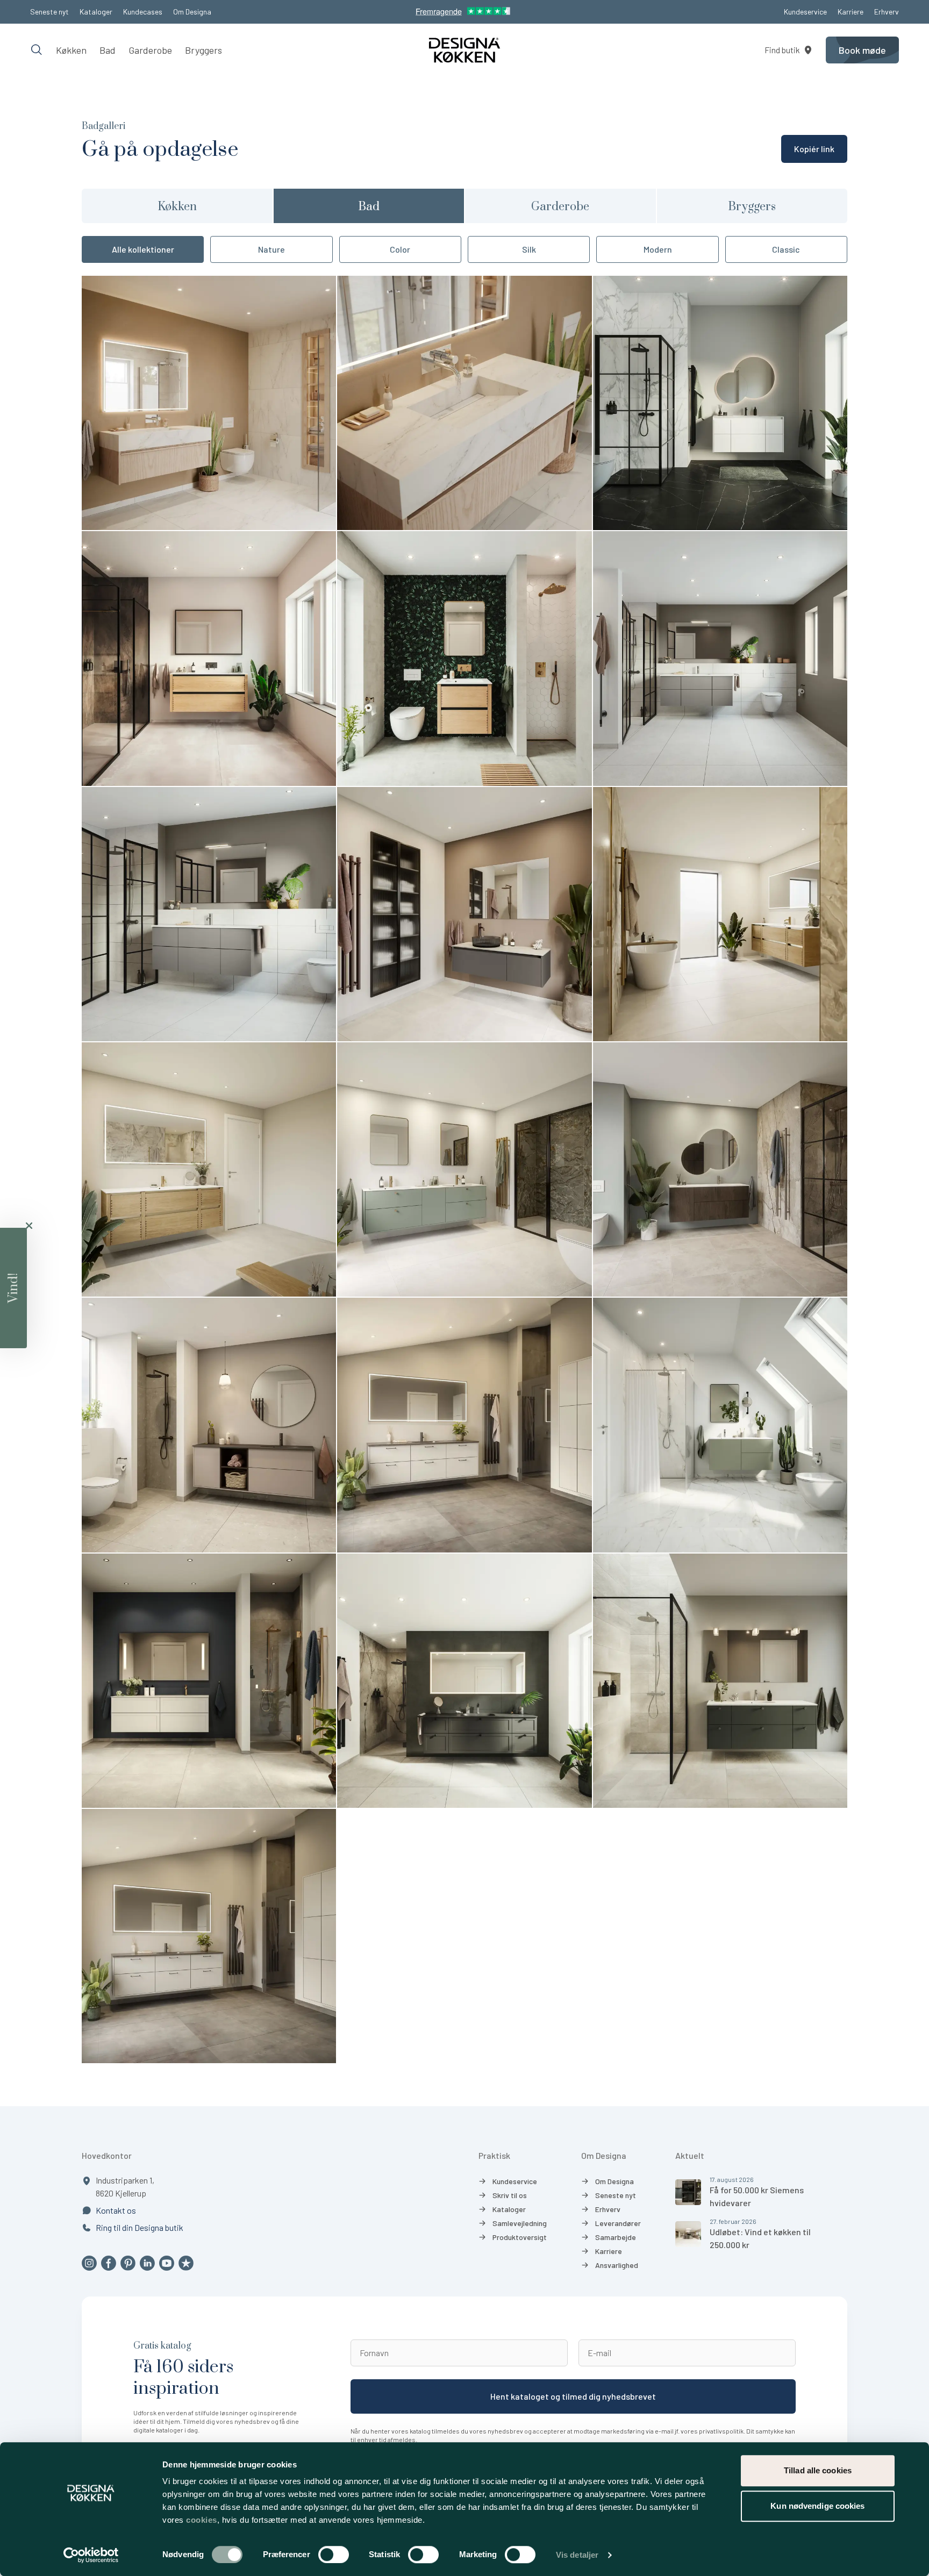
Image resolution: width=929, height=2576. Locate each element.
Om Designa (192, 12)
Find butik (782, 50)
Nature (271, 249)
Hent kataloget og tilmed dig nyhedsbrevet (573, 2396)
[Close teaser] (29, 1226)
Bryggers (203, 50)
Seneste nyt (49, 12)
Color (400, 249)
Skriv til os (510, 2195)
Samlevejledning (520, 2223)
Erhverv (887, 12)
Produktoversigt (520, 2237)
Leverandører (618, 2223)
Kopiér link (814, 149)
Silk (529, 249)
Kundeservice (805, 12)
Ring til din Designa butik (140, 2227)
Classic (786, 249)
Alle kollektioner (143, 249)
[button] (13, 1288)
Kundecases (143, 12)
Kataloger (96, 12)
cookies (202, 2520)
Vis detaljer (577, 2555)
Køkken (71, 50)
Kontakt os (116, 2210)
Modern (658, 249)
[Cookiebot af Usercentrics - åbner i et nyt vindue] (91, 2555)
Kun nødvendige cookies (817, 2506)
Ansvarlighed (617, 2265)
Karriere (851, 12)
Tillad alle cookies (818, 2470)
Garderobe (150, 50)
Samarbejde (616, 2237)
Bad (108, 50)
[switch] (334, 2554)
